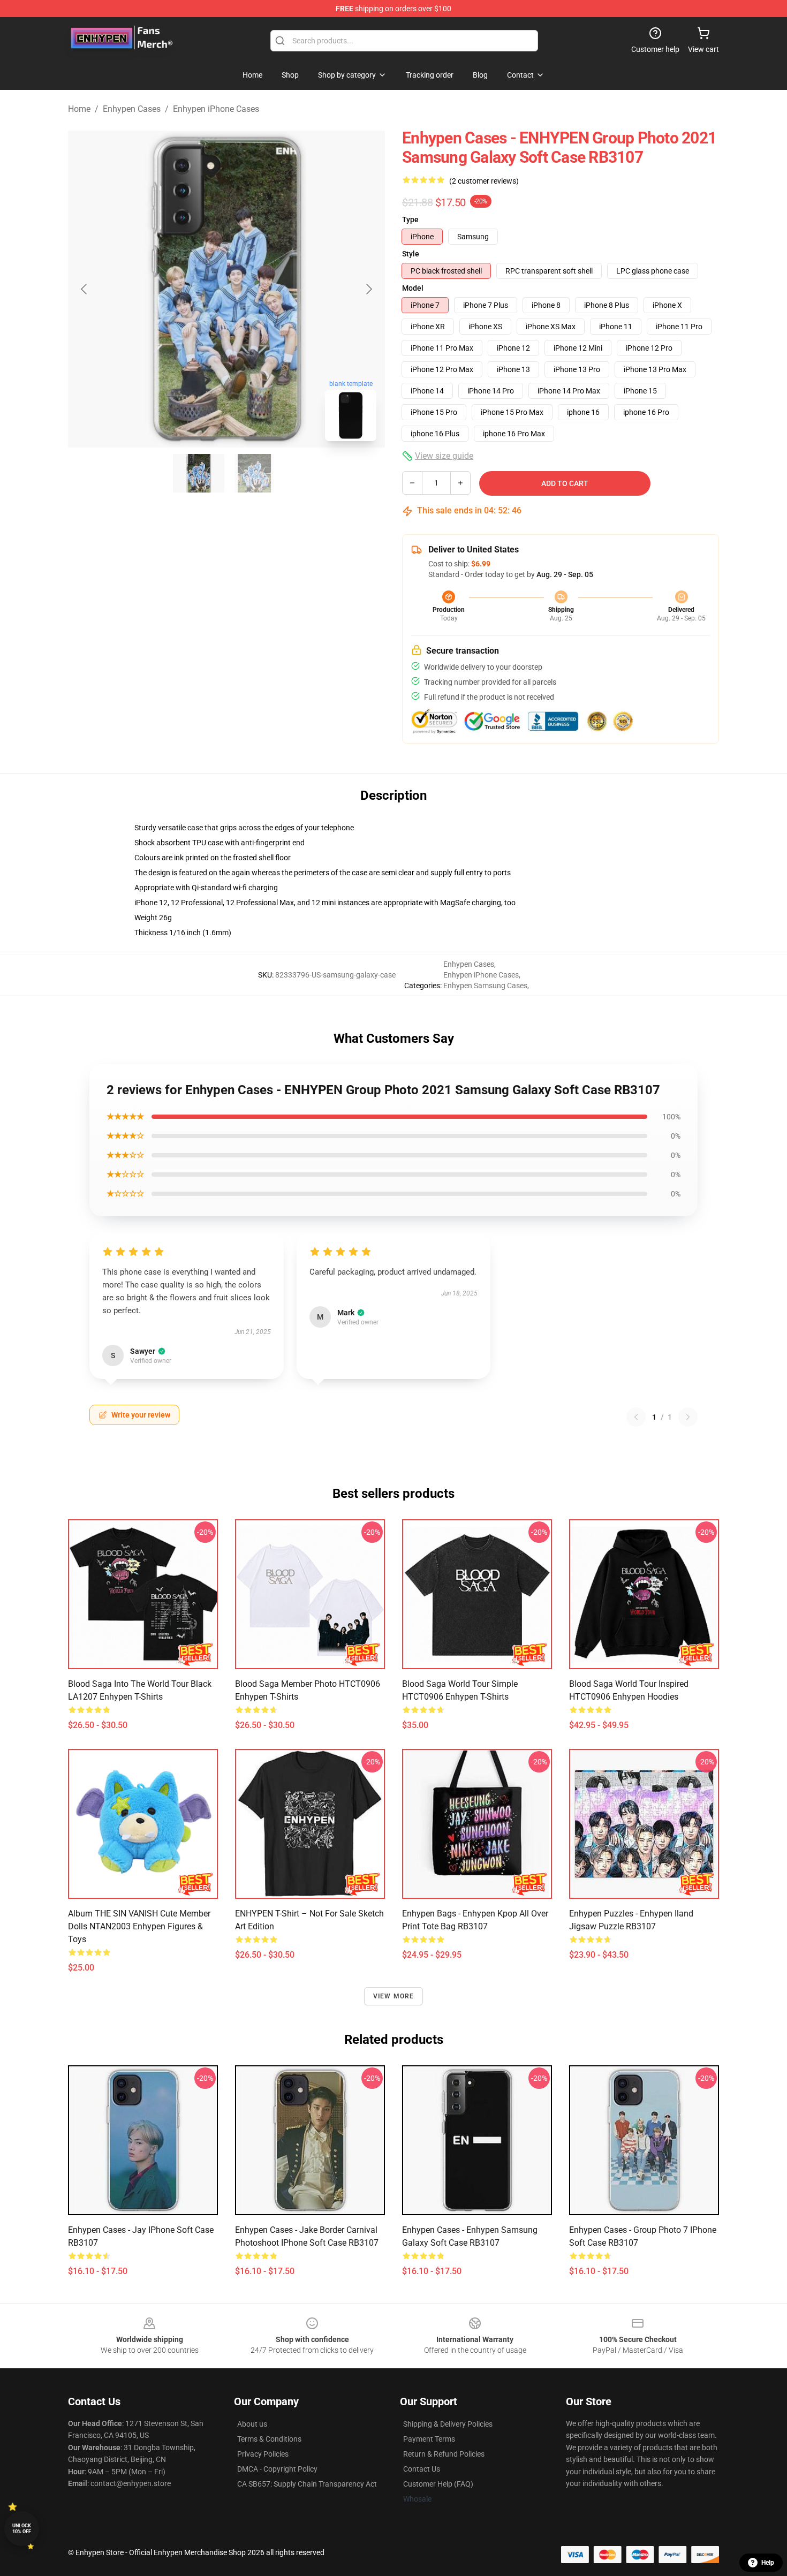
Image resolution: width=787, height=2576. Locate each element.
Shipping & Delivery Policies (448, 2424)
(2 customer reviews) (484, 181)
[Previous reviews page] (636, 1417)
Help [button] (768, 2563)
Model (413, 288)
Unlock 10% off (22, 2529)
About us (252, 2424)
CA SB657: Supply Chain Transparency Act (307, 2484)
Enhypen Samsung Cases (485, 986)
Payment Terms (429, 2439)
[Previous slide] (85, 289)
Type (410, 219)
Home (79, 109)
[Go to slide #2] (254, 473)
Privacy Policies (263, 2454)
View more (394, 1996)
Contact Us (422, 2469)
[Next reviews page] (688, 1417)
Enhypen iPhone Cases (216, 109)
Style (411, 254)
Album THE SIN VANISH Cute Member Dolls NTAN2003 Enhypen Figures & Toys (139, 1926)
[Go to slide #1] (199, 473)
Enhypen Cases (132, 109)
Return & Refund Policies (444, 2454)
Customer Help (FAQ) (438, 2484)
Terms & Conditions (269, 2439)
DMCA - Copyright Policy (277, 2469)
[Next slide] (368, 289)
